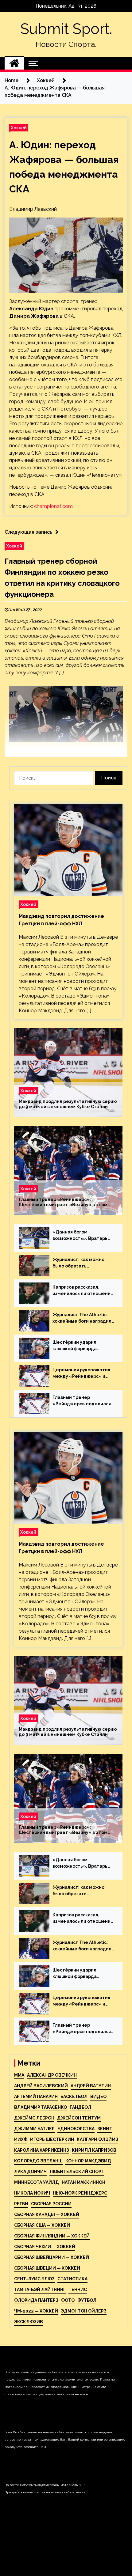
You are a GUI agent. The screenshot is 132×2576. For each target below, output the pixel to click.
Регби (21, 2204)
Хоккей (19, 128)
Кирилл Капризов (94, 2150)
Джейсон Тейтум (79, 2118)
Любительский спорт (77, 2172)
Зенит (105, 2129)
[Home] (14, 63)
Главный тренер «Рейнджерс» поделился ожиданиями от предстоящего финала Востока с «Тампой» (82, 1401)
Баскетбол (74, 2097)
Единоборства (76, 2129)
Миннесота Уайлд (37, 2182)
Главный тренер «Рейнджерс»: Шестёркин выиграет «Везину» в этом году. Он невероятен (63, 1202)
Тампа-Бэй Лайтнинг (40, 2290)
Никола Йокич (32, 2193)
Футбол (87, 2300)
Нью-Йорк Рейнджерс (80, 2193)
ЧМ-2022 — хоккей (36, 2311)
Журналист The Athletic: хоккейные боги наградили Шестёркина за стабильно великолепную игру (83, 1318)
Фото (68, 2300)
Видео (98, 2097)
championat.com (53, 506)
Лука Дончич (30, 2172)
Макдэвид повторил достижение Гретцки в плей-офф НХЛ (61, 920)
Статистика (72, 2279)
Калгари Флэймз (97, 2139)
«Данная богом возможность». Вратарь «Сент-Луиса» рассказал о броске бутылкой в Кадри (83, 1236)
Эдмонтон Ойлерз (84, 2311)
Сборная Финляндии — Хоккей (52, 2236)
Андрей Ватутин (91, 2086)
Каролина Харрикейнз (42, 2150)
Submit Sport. (66, 29)
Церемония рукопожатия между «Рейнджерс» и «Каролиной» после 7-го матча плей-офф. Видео (81, 1373)
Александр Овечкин (52, 2075)
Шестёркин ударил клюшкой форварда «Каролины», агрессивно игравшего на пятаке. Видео (81, 1346)
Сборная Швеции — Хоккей (47, 2268)
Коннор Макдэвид (88, 2161)
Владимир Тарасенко (41, 2107)
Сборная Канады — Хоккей (47, 2214)
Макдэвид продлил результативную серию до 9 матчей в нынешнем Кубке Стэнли (68, 1104)
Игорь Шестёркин (52, 2139)
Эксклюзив (29, 2322)
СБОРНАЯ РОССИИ (51, 2204)
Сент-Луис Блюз (34, 2279)
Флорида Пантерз (36, 2300)
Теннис (78, 2290)
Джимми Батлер (34, 2129)
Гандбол (80, 2107)
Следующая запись (28, 532)
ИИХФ (21, 2139)
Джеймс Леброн (34, 2118)
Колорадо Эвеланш (38, 2161)
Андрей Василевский (41, 2086)
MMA (19, 2075)
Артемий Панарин (36, 2097)
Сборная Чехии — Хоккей (45, 2247)
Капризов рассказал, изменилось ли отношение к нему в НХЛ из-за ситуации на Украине (83, 1291)
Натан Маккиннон (83, 2182)
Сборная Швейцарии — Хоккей (52, 2257)
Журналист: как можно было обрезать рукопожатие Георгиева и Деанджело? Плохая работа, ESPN (82, 1263)
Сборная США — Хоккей (42, 2225)
